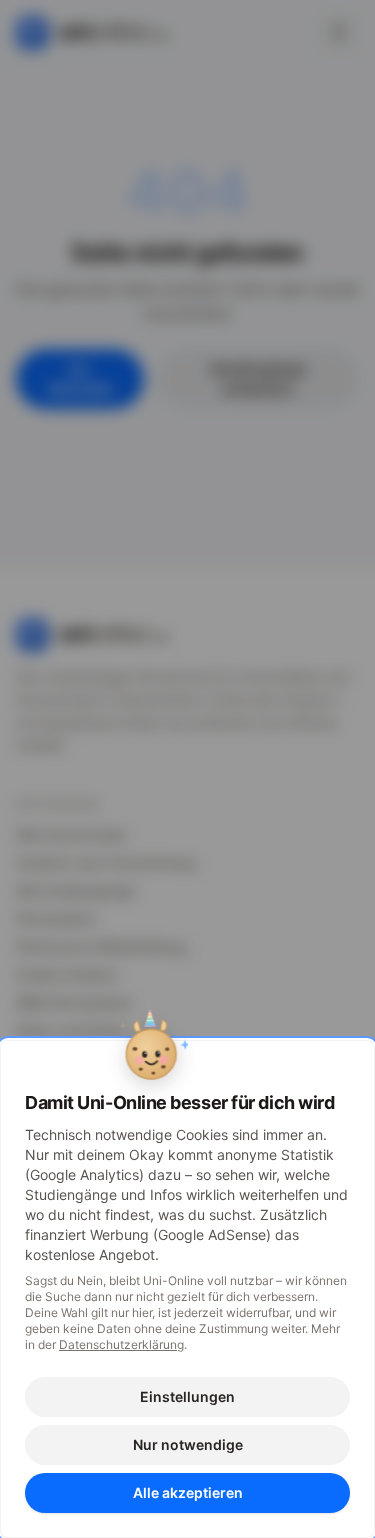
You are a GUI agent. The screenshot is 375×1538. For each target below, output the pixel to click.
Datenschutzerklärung (121, 1344)
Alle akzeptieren (188, 1492)
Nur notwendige (188, 1444)
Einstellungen (187, 1396)
